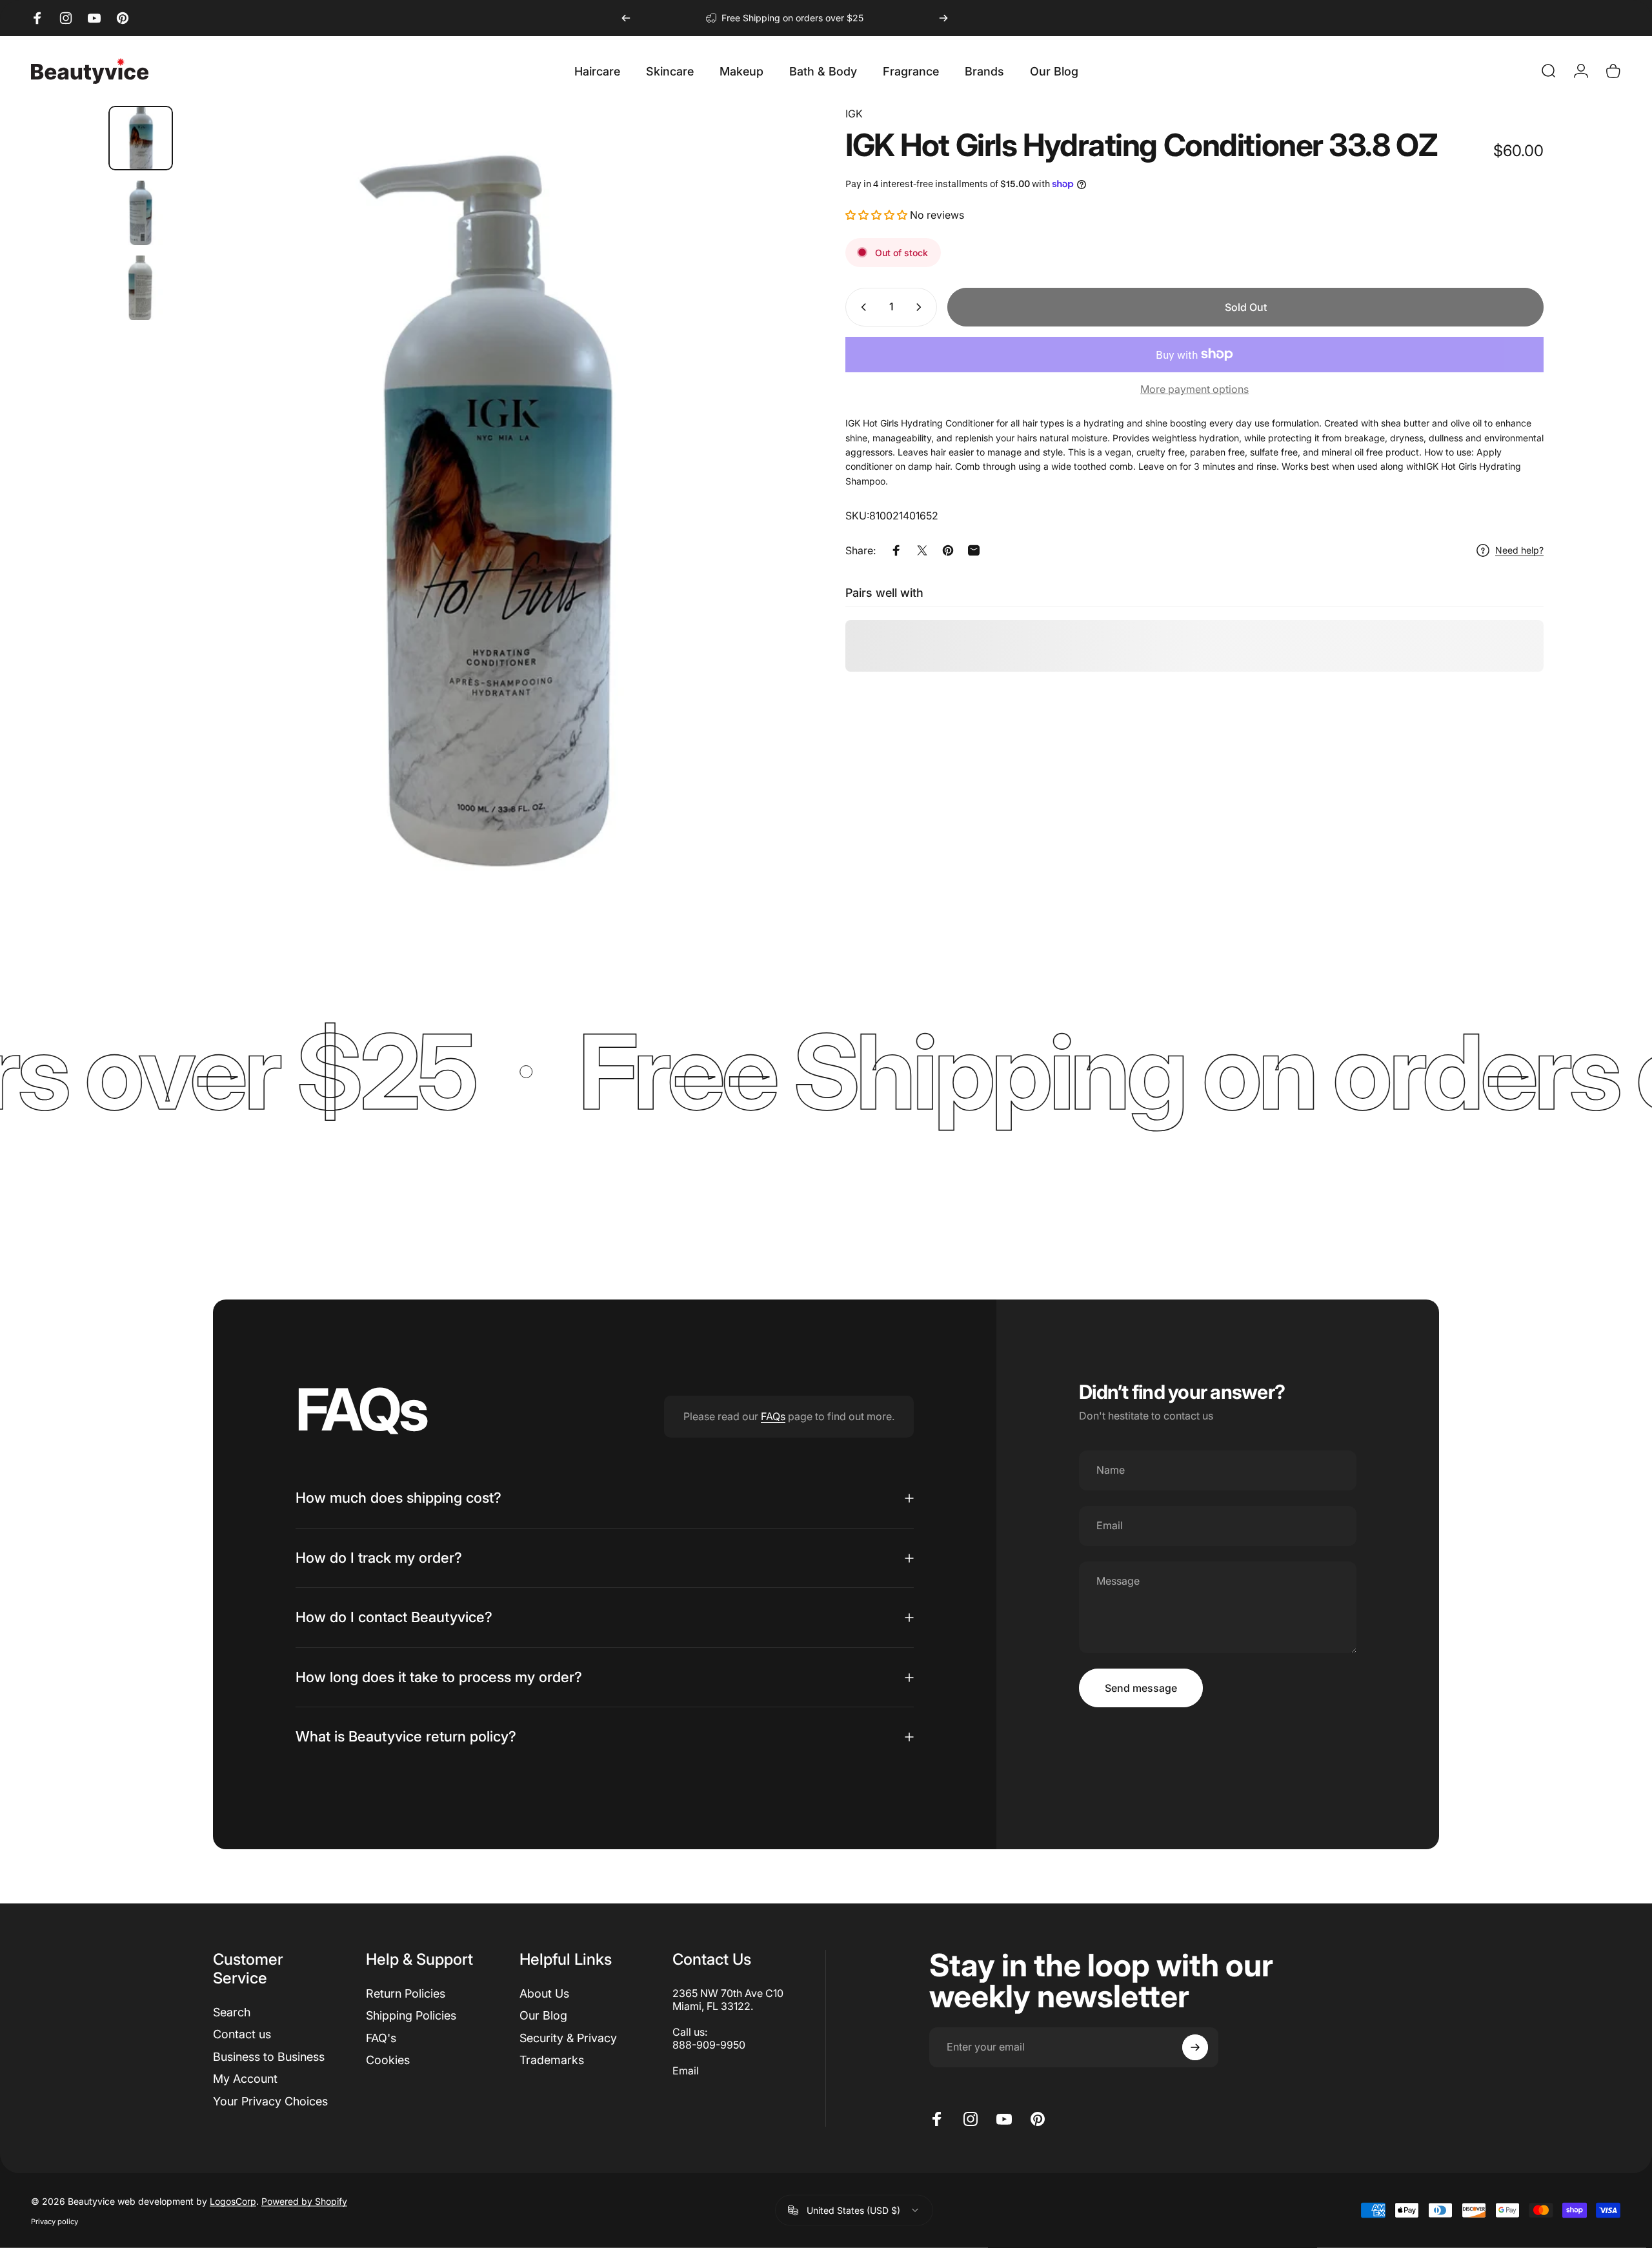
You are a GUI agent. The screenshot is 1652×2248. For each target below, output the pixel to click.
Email (686, 2071)
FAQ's (381, 2038)
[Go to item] (141, 138)
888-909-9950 (709, 2045)
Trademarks (552, 2060)
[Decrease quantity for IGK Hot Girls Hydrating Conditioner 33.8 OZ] (861, 307)
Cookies (388, 2060)
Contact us (242, 2034)
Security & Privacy (568, 2038)
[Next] (943, 18)
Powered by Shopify (304, 2201)
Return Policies (406, 1993)
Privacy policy (55, 2221)
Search (232, 2012)
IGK (854, 114)
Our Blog (543, 2015)
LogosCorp (233, 2201)
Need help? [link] (1519, 550)
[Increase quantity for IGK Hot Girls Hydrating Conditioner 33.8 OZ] (922, 307)
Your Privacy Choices (270, 2101)
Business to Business (269, 2057)
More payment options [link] (1194, 389)
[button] (878, 215)
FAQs (773, 1416)
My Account (245, 2079)
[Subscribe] (1195, 2047)
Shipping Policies (411, 2015)
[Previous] (626, 18)
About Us (544, 1993)
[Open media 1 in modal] (495, 521)
